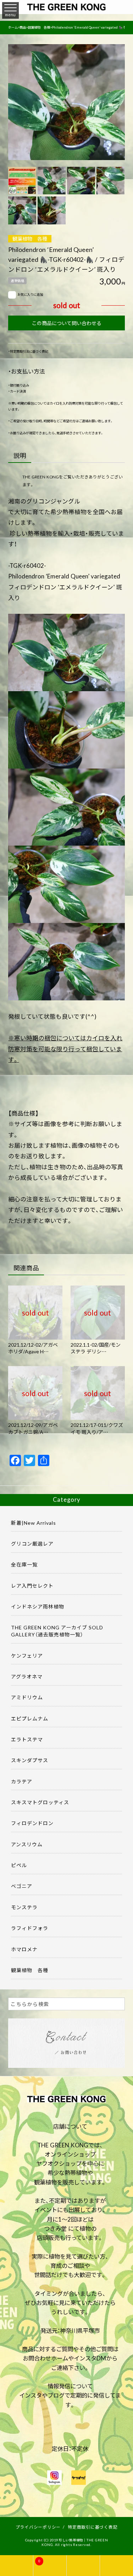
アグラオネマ (27, 1676)
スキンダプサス (30, 1760)
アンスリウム (27, 1844)
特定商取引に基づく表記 (93, 2527)
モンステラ (24, 1907)
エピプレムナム (30, 1718)
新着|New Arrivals (34, 1523)
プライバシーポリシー (38, 2527)
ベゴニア (22, 1886)
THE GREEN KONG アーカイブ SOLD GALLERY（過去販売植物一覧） (57, 1631)
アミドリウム (27, 1697)
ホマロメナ (24, 1949)
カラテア (22, 1781)
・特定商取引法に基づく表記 (28, 351)
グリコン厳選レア (32, 1543)
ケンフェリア (27, 1655)
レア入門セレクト (32, 1586)
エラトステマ (27, 1739)
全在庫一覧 (24, 1564)
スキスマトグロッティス (40, 1802)
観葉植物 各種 (30, 239)
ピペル (19, 1865)
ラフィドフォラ (30, 1928)
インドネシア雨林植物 (38, 1606)
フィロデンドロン (32, 1823)
